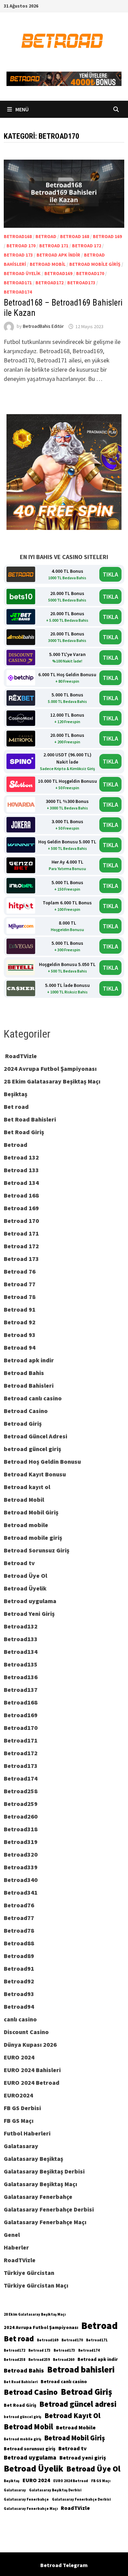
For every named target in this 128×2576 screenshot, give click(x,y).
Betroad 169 (107, 236)
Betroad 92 (20, 1322)
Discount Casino (26, 2032)
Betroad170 (90, 273)
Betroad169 (58, 273)
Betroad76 (19, 1905)
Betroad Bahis (24, 1373)
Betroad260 (21, 1816)
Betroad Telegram (64, 2565)
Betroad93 (19, 1994)
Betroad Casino (26, 1411)
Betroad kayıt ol (27, 1487)
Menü (22, 109)
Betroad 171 (54, 246)
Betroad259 (21, 1804)
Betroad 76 (20, 1271)
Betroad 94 (20, 1347)
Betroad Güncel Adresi (35, 1436)
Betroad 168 (75, 236)
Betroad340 (21, 1880)
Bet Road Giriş (24, 1132)
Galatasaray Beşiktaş (33, 2159)
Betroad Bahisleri (29, 1385)
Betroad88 (19, 1943)
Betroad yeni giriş (83, 2457)
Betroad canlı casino (33, 1398)
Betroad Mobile (76, 2427)
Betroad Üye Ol (25, 1576)
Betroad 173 (18, 255)
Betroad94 (19, 2007)
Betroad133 (21, 1639)
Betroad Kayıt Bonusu (35, 1474)
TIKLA (110, 574)
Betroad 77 (20, 1284)
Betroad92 (19, 1981)
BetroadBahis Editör (43, 326)
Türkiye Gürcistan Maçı (36, 2285)
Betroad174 (18, 292)
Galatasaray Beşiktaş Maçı (40, 2184)
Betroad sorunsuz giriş (30, 2449)
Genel (12, 2235)
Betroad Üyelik (22, 273)
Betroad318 (21, 1829)
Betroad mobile (26, 1525)
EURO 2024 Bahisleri (32, 2070)
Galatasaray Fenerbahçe (38, 2197)
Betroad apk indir (58, 255)
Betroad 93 (20, 1335)
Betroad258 (21, 1791)
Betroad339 (21, 1867)
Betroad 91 (20, 1309)
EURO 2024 (19, 2057)
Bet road (16, 1107)
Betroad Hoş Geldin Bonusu (42, 1462)
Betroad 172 (87, 246)
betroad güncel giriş (32, 1449)
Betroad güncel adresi (78, 2404)
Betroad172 (49, 283)
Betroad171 (18, 283)
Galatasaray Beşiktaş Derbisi (44, 2171)
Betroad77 (19, 1918)
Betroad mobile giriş (95, 264)
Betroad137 (21, 1690)
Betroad (46, 236)
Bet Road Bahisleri (30, 1119)
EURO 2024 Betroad (32, 2083)
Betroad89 (19, 1956)
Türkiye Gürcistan (29, 2273)
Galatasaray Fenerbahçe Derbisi (49, 2209)
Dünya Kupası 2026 (30, 2045)
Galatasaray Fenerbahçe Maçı (45, 2222)
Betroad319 (21, 1842)
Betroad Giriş (23, 1423)
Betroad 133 (21, 1170)
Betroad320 (21, 1854)
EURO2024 (18, 2095)
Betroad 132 (21, 1157)
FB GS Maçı (19, 2121)
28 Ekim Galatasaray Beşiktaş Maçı (52, 1081)
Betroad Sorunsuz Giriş (37, 1550)
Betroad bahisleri (81, 2369)
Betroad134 (21, 1652)
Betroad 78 (20, 1297)
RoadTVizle (20, 1056)
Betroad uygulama (30, 1601)
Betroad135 (21, 1664)
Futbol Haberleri (27, 2133)
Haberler (16, 2247)
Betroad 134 (21, 1183)
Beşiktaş (16, 1094)
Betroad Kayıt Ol (72, 2416)
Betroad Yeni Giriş (29, 1614)
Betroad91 (19, 1968)
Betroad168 (18, 236)
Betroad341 (21, 1892)
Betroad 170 (21, 246)
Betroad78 (19, 1930)
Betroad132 (21, 1626)
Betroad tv (19, 1563)
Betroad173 (81, 283)
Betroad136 (21, 1677)
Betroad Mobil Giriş (31, 1512)
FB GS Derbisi (22, 2108)
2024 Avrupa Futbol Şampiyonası (50, 1069)
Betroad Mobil (48, 264)
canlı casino (20, 2019)
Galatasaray (21, 2146)
